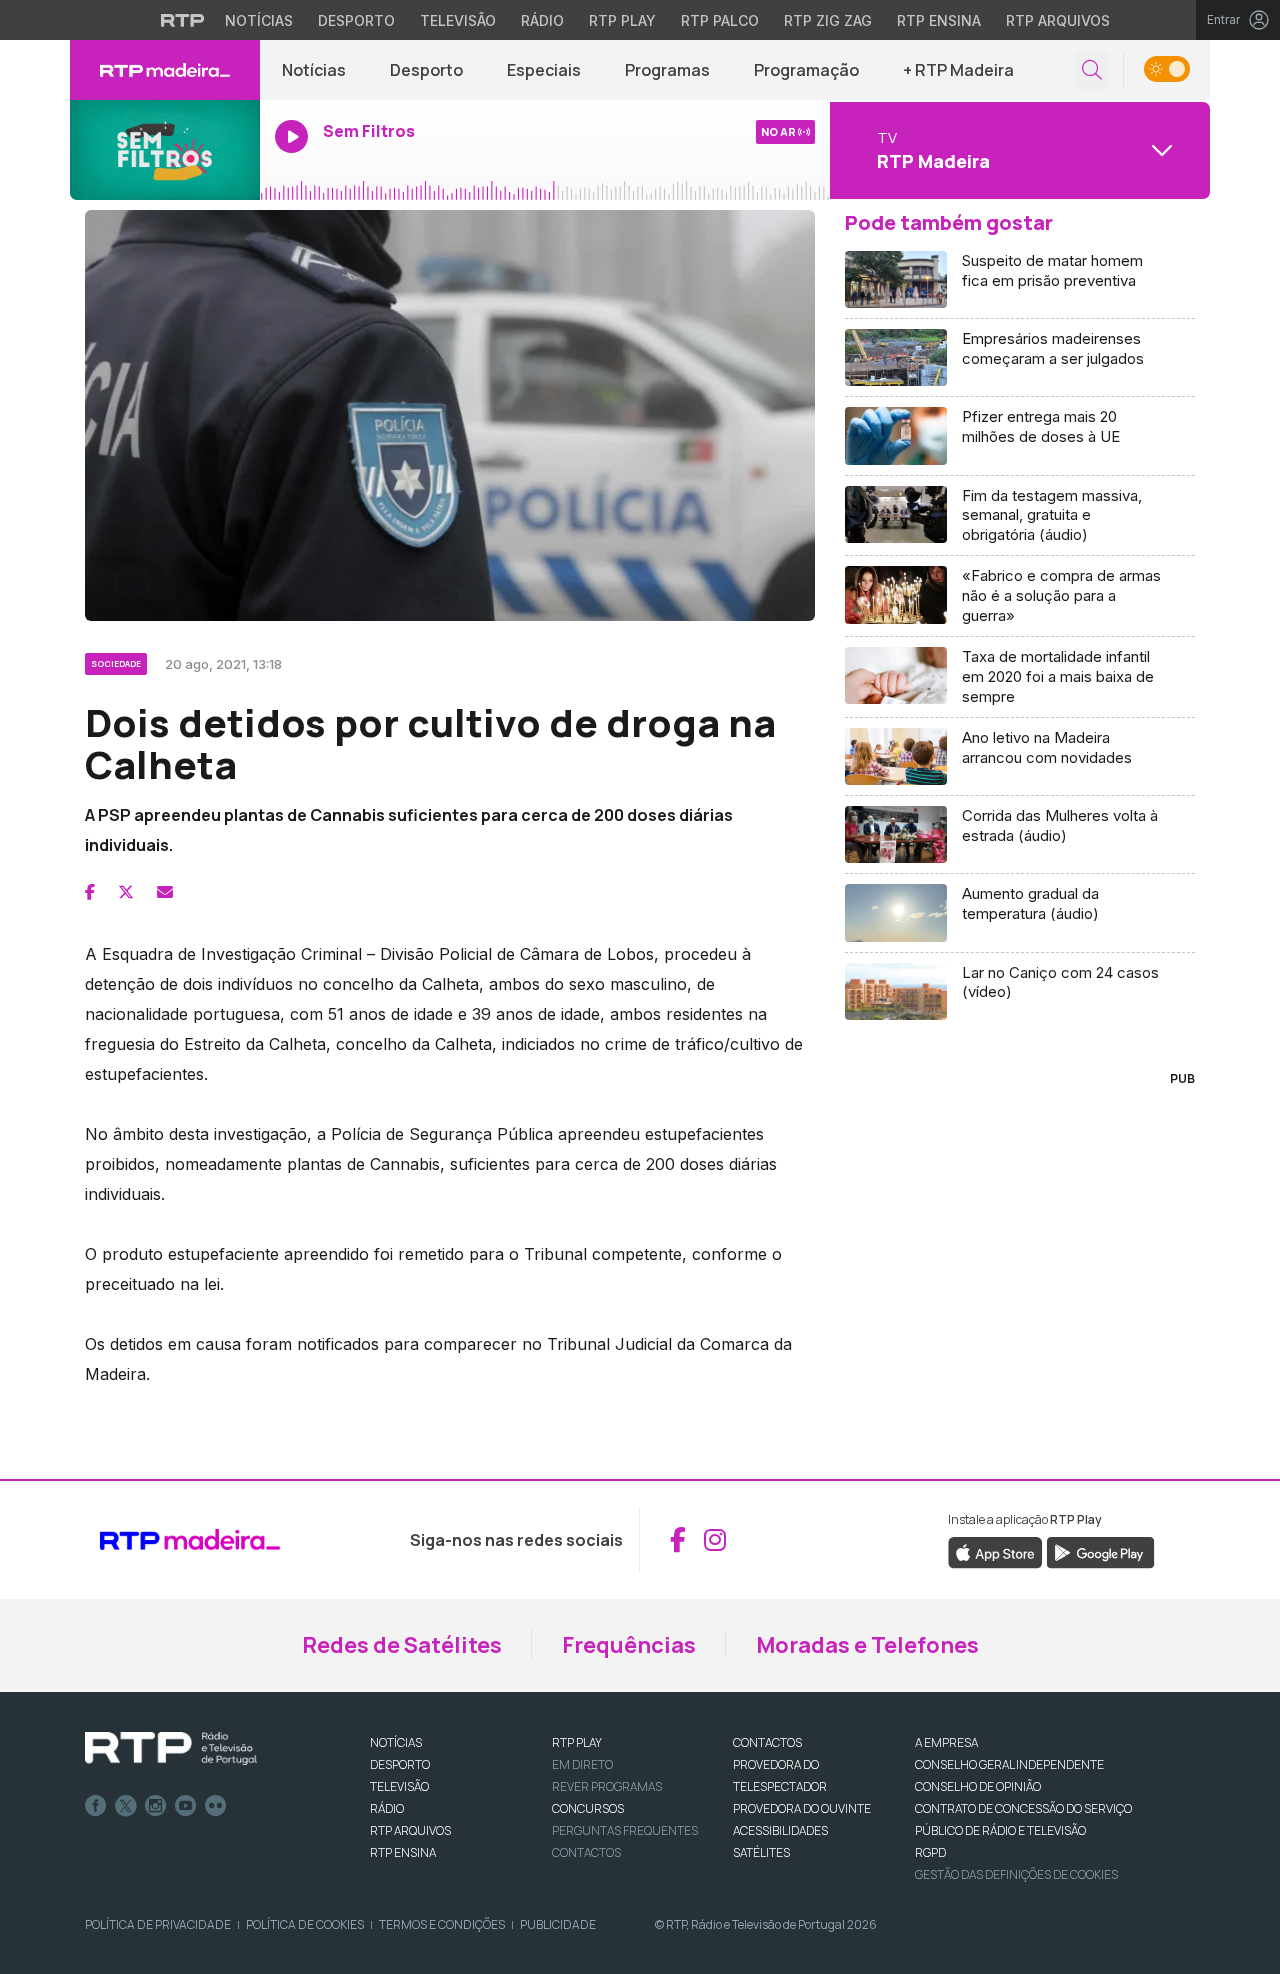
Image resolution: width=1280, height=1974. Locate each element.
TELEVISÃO (399, 1786)
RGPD (930, 1852)
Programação (806, 70)
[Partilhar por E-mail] (165, 892)
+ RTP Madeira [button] (958, 70)
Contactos (586, 1852)
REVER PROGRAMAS (607, 1786)
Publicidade (558, 1924)
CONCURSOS (588, 1808)
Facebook (96, 1806)
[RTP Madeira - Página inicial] (165, 70)
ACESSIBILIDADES (780, 1830)
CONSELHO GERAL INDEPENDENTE (1009, 1764)
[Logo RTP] (171, 1749)
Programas (667, 70)
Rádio (542, 20)
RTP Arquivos (1058, 20)
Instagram (156, 1806)
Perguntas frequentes (625, 1830)
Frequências (629, 1645)
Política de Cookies (305, 1924)
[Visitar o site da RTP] (183, 20)
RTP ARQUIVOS (410, 1830)
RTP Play (622, 20)
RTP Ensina (939, 20)
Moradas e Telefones (867, 1645)
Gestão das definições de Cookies (1016, 1874)
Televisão (458, 20)
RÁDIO (387, 1808)
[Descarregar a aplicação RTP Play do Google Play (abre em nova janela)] (1100, 1551)
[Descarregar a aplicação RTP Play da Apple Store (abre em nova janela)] (995, 1551)
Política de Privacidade (158, 1924)
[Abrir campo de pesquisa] (1092, 70)
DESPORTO (400, 1764)
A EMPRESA (946, 1742)
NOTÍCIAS (396, 1742)
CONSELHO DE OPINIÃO (978, 1786)
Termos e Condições (442, 1924)
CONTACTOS (767, 1742)
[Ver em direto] (165, 150)
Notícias (259, 20)
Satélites (761, 1852)
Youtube (186, 1806)
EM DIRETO (582, 1764)
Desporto (356, 20)
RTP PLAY (577, 1742)
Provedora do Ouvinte (802, 1808)
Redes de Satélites (402, 1645)
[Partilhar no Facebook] (90, 892)
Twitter (126, 1806)
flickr (216, 1806)
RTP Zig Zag (828, 20)
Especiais (544, 70)
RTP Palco (720, 20)
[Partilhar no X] (126, 892)
